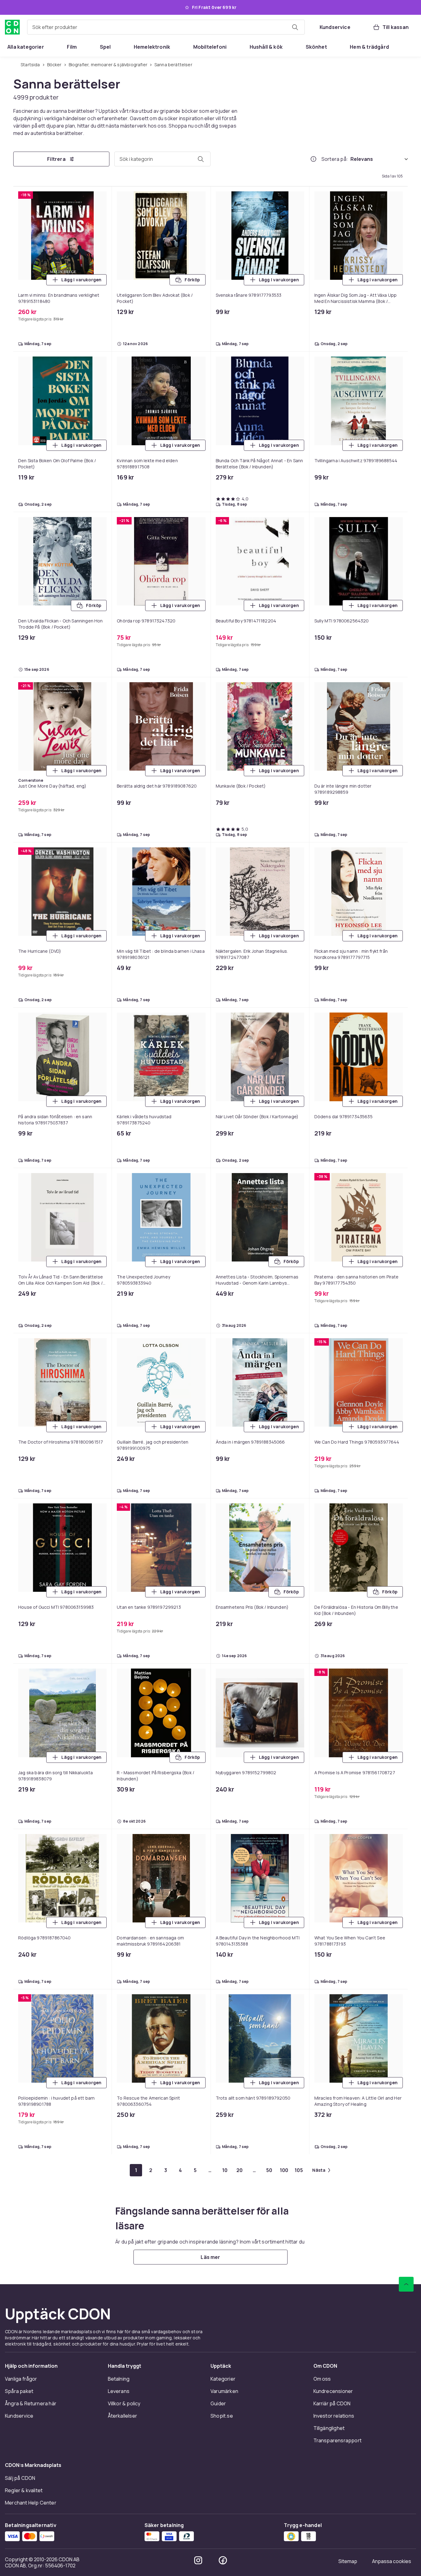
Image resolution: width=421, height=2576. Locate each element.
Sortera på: (335, 159)
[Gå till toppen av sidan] (406, 2284)
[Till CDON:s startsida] (12, 27)
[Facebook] (223, 2560)
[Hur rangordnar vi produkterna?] (313, 159)
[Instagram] (198, 2560)
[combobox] (166, 27)
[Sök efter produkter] (295, 27)
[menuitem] (26, 47)
